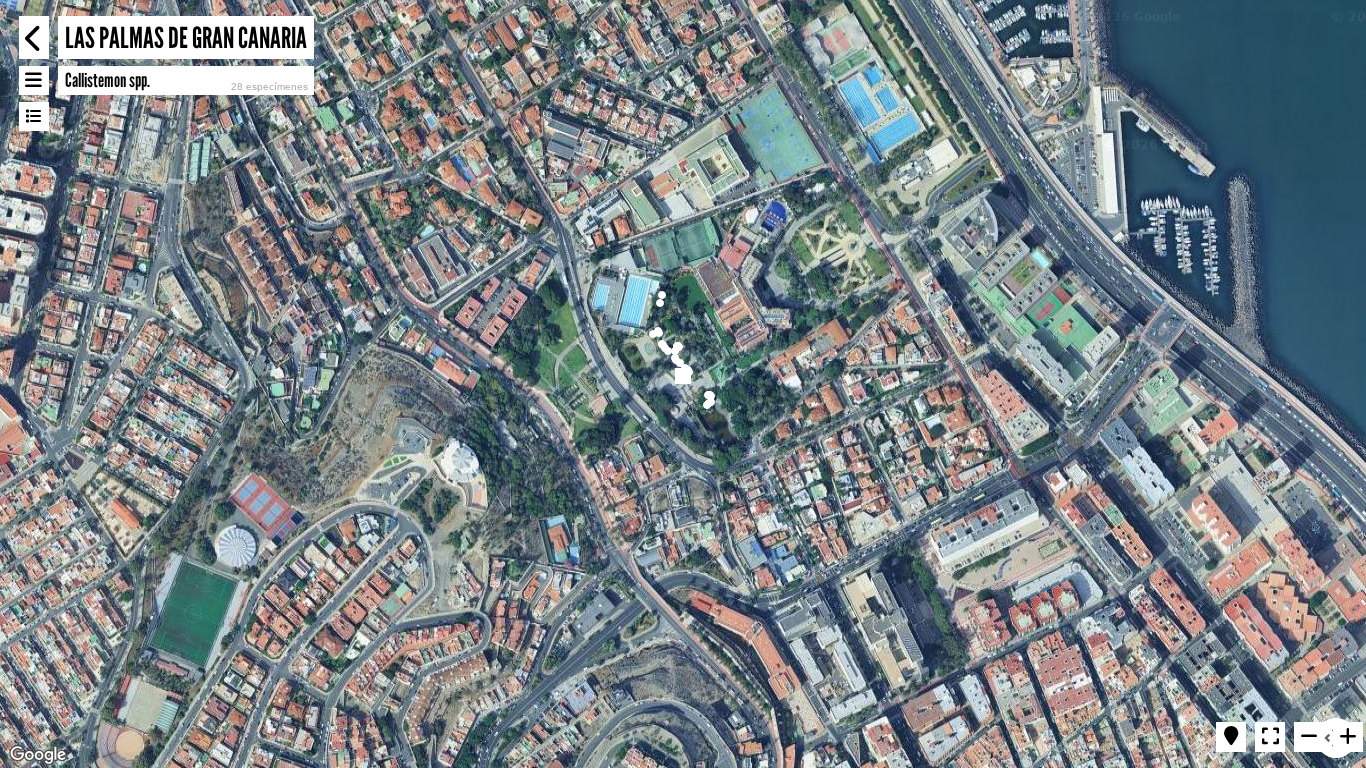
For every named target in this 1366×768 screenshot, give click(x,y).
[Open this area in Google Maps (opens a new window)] (38, 755)
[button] (653, 334)
